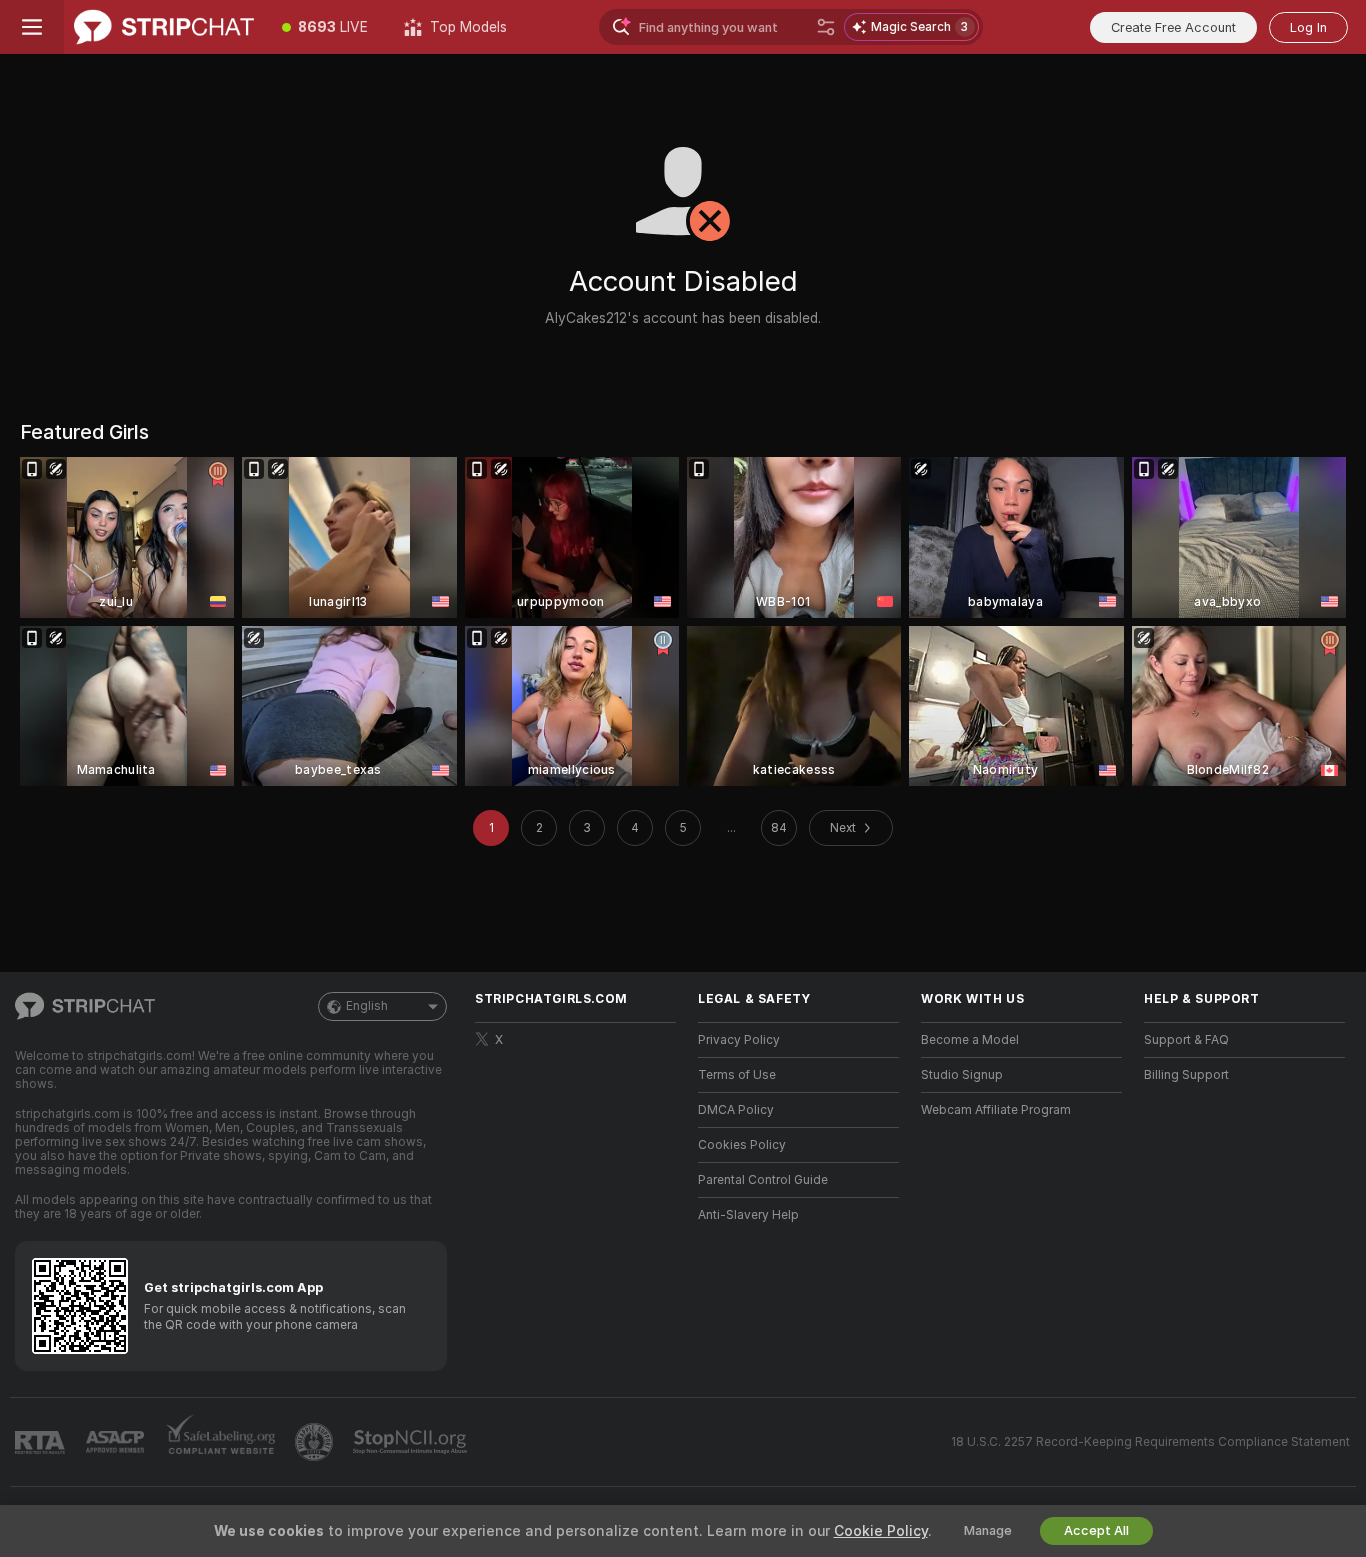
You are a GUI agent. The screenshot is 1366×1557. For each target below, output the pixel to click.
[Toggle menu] (32, 27)
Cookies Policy (742, 1145)
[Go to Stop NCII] (412, 1442)
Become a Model (970, 1040)
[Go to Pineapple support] (316, 1442)
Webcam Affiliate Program (996, 1110)
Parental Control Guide (763, 1180)
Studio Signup (962, 1075)
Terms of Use (737, 1075)
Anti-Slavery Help (748, 1215)
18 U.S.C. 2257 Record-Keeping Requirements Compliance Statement (1150, 1442)
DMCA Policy (736, 1110)
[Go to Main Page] (164, 27)
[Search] (826, 27)
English (367, 1006)
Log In (1308, 27)
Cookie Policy (881, 1531)
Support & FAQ (1186, 1040)
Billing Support (1186, 1075)
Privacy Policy (739, 1040)
